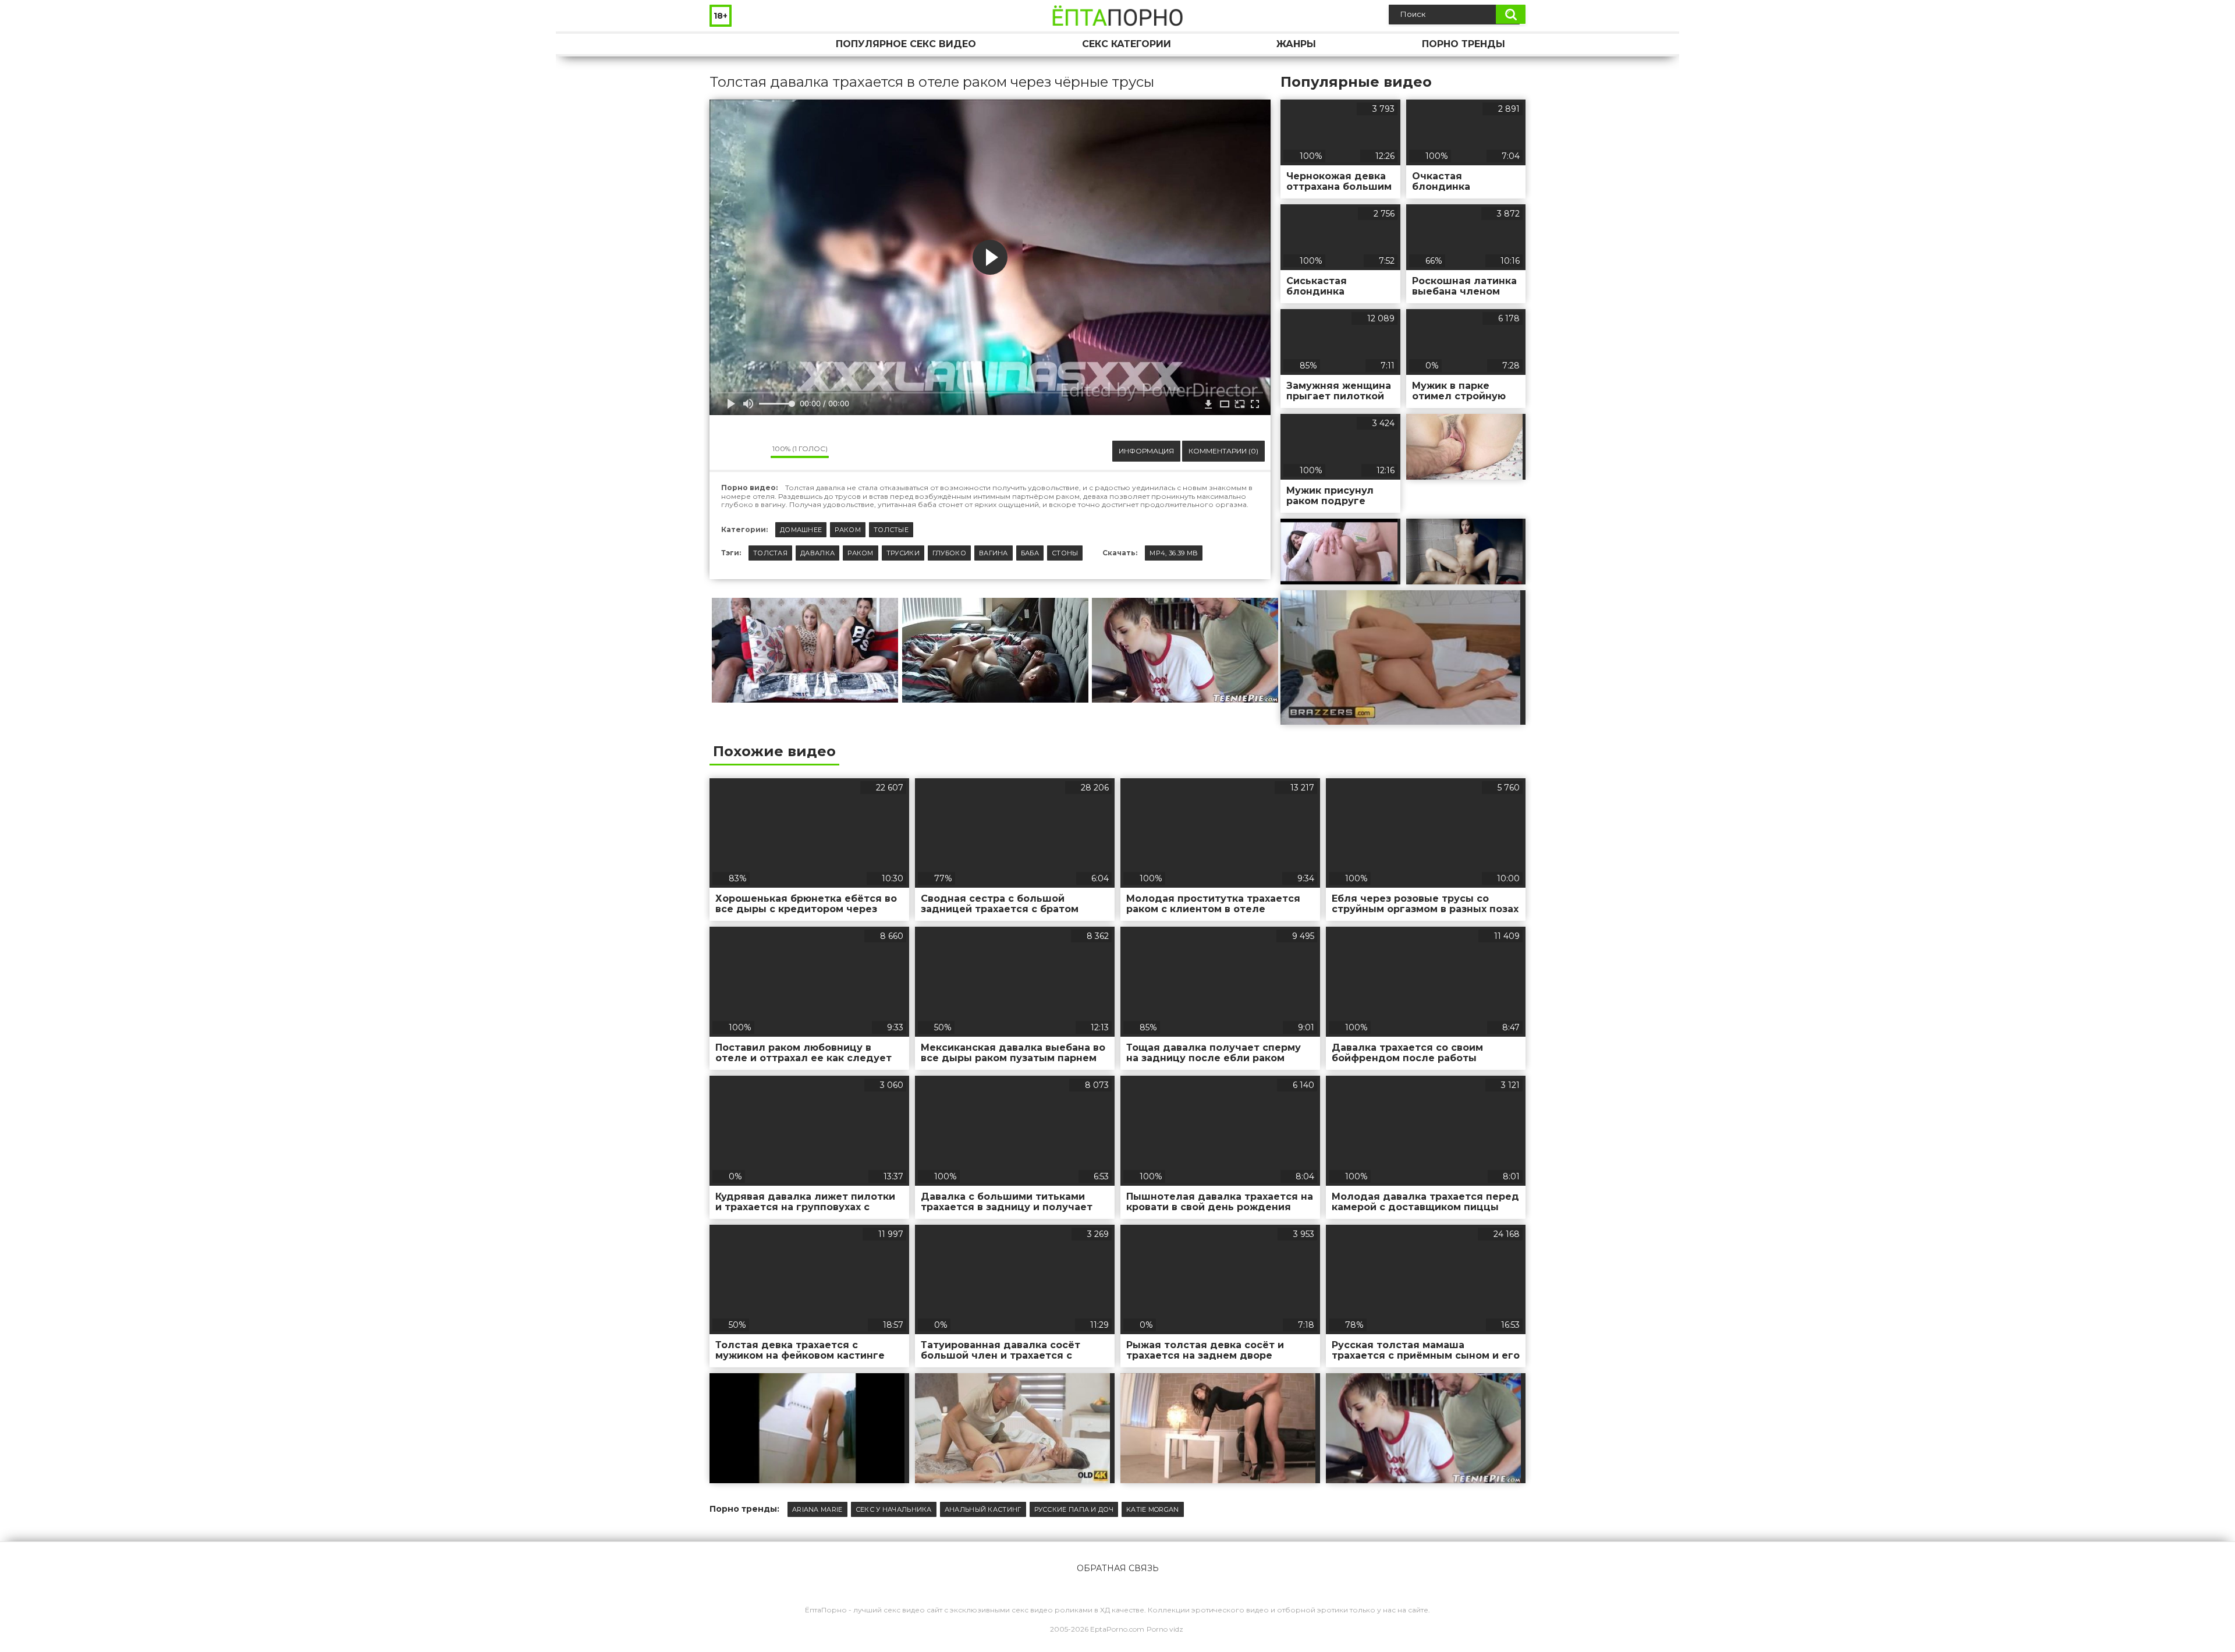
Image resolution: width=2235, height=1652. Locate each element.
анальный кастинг (983, 1509)
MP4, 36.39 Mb (1174, 553)
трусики (903, 553)
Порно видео (730, 44)
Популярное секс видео (906, 44)
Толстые (891, 530)
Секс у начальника (894, 1509)
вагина (994, 553)
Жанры (1296, 44)
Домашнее (801, 530)
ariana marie (817, 1509)
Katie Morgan (1153, 1509)
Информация (1146, 451)
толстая (770, 553)
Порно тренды (1464, 44)
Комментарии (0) (1223, 451)
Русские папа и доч (1074, 1509)
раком (861, 553)
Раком (848, 530)
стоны (1065, 553)
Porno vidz (1165, 1629)
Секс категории (1127, 44)
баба (1030, 553)
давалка (817, 553)
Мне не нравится (753, 451)
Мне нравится (727, 451)
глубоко (949, 553)
